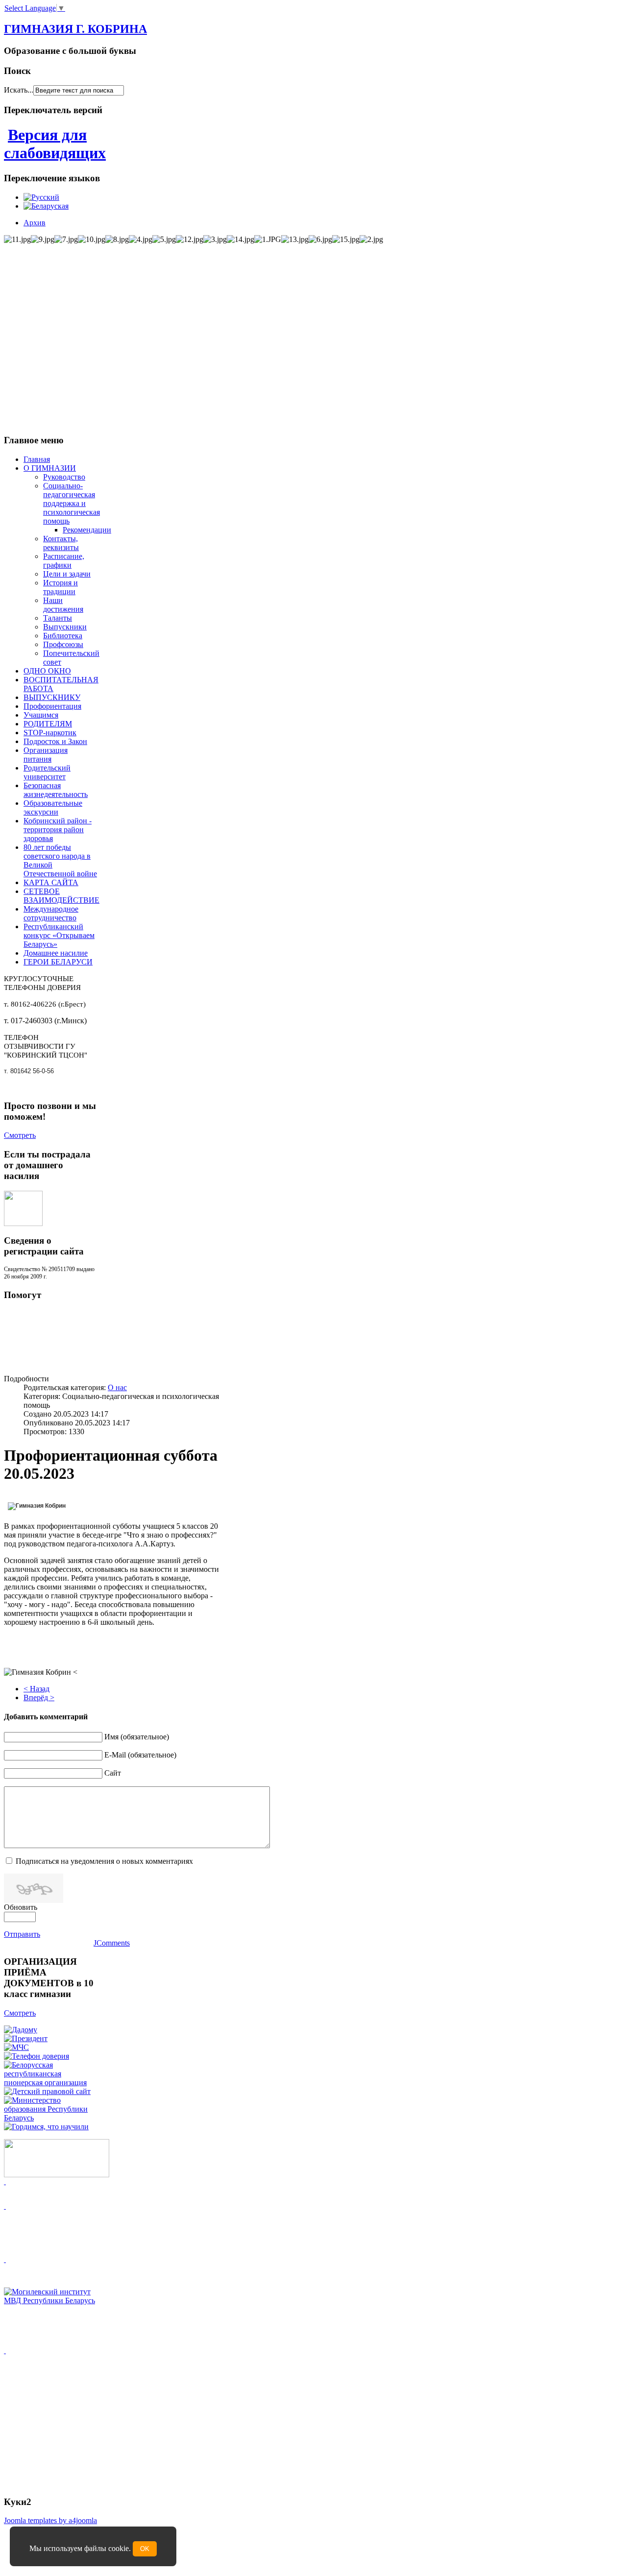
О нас (117, 1387)
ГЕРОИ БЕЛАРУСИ (58, 962)
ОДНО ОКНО (47, 671)
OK (145, 2549)
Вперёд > (39, 1697)
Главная (37, 459)
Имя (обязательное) (137, 1737)
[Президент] (26, 2038)
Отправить (22, 1934)
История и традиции (60, 587)
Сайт (113, 1773)
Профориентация (52, 706)
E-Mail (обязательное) (140, 1755)
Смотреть (20, 1135)
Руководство (64, 477)
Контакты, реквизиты (61, 543)
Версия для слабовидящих (55, 144)
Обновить (21, 1907)
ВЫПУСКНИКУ (52, 697)
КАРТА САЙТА (51, 882)
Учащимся (41, 715)
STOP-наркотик (50, 733)
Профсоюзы (63, 644)
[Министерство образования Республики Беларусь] (50, 2118)
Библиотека (63, 636)
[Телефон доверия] (36, 2056)
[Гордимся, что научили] (46, 2127)
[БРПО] (50, 2082)
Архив (35, 223)
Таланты (58, 618)
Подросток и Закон (55, 741)
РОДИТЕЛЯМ (48, 724)
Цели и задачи (67, 574)
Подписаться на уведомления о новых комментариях (104, 1861)
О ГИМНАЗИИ (50, 468)
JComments (112, 1943)
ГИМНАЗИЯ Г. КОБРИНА (75, 29)
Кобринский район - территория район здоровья (58, 830)
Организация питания (46, 755)
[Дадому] (21, 2030)
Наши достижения (63, 605)
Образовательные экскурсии (53, 807)
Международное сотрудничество (51, 913)
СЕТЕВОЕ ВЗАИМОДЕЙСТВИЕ (61, 896)
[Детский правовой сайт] (47, 2091)
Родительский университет (47, 772)
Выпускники (65, 627)
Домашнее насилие (56, 953)
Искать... (19, 90)
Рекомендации (87, 530)
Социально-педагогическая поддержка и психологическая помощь (72, 503)
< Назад (36, 1689)
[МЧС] (16, 2047)
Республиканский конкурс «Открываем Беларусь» (59, 935)
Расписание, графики (64, 561)
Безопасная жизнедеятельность (56, 790)
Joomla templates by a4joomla (50, 2520)
